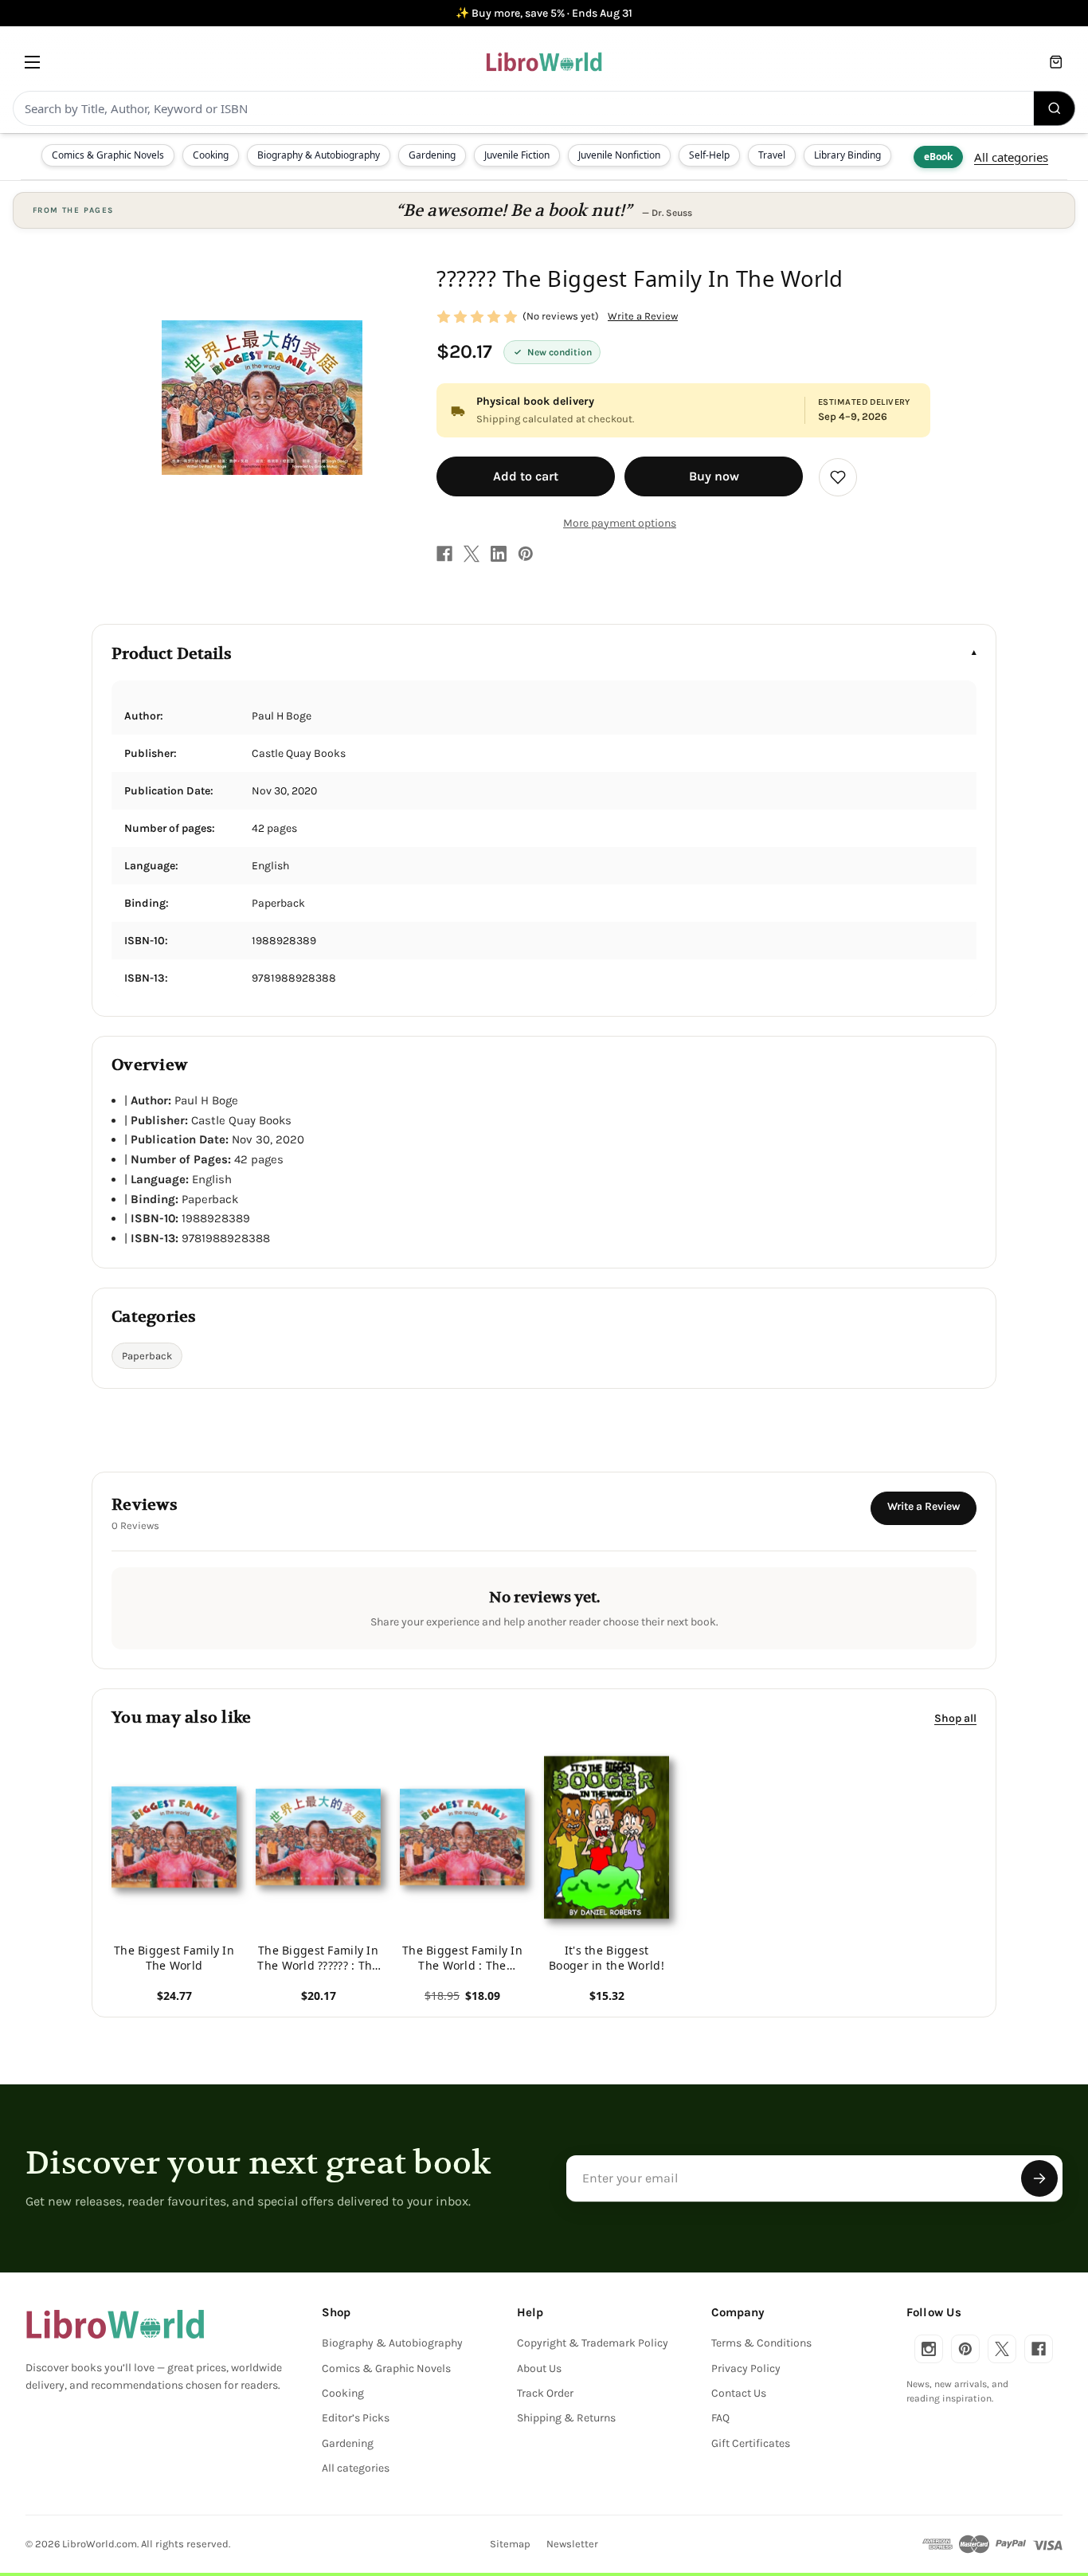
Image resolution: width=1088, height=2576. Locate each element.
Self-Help (709, 155)
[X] (472, 554)
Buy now (714, 476)
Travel (772, 155)
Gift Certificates (751, 2443)
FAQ (720, 2418)
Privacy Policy (746, 2368)
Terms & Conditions (761, 2343)
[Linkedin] (499, 554)
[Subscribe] (1039, 2178)
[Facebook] (444, 554)
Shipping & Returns (566, 2418)
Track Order (545, 2393)
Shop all (955, 1717)
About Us (539, 2368)
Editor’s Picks (356, 2418)
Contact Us (739, 2393)
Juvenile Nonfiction (619, 155)
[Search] (1055, 108)
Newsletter (572, 2544)
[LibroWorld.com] (115, 2324)
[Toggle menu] (32, 62)
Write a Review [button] (643, 316)
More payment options (620, 523)
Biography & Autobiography (319, 155)
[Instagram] (929, 2349)
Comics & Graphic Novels (108, 155)
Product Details (172, 654)
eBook (938, 157)
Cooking (211, 155)
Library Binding (847, 155)
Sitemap (510, 2544)
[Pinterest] (526, 554)
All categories (1011, 157)
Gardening (432, 155)
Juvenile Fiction (517, 155)
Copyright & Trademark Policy (593, 2343)
